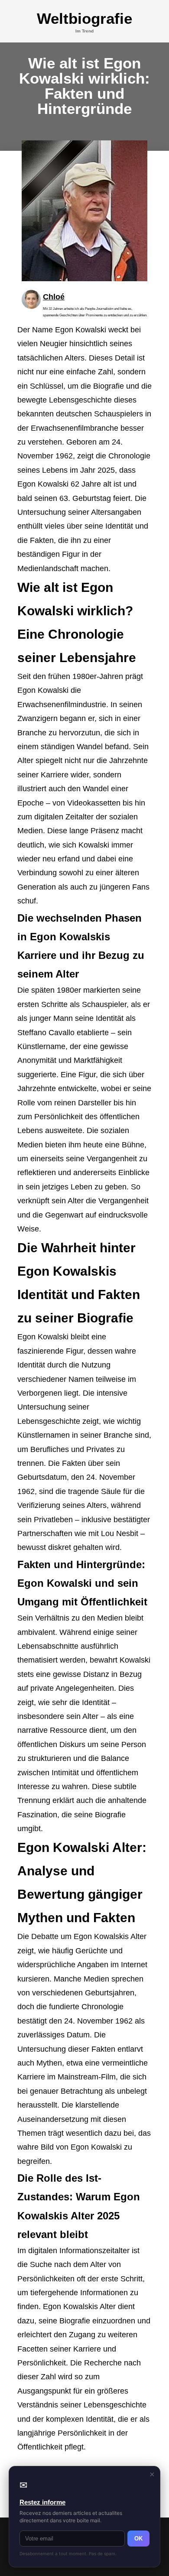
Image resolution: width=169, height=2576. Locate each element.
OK (138, 2539)
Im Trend (84, 31)
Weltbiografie (84, 18)
